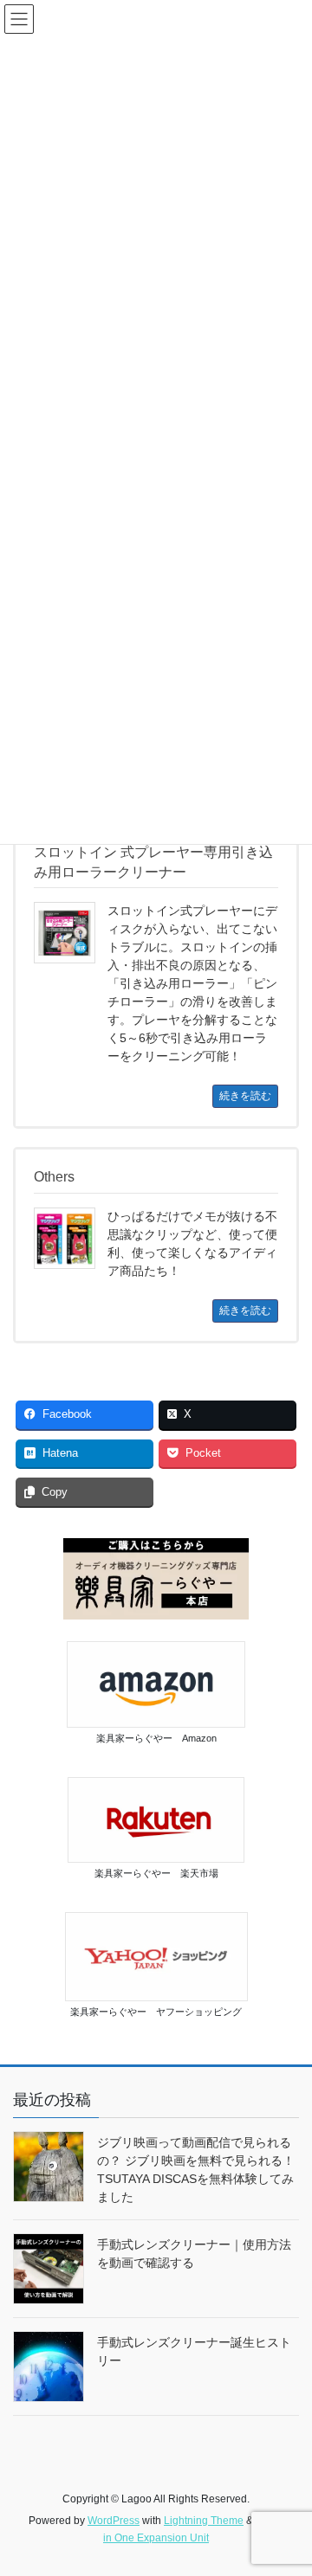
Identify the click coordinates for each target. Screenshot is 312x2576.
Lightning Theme (204, 2521)
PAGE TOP (287, 2483)
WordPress (114, 2521)
